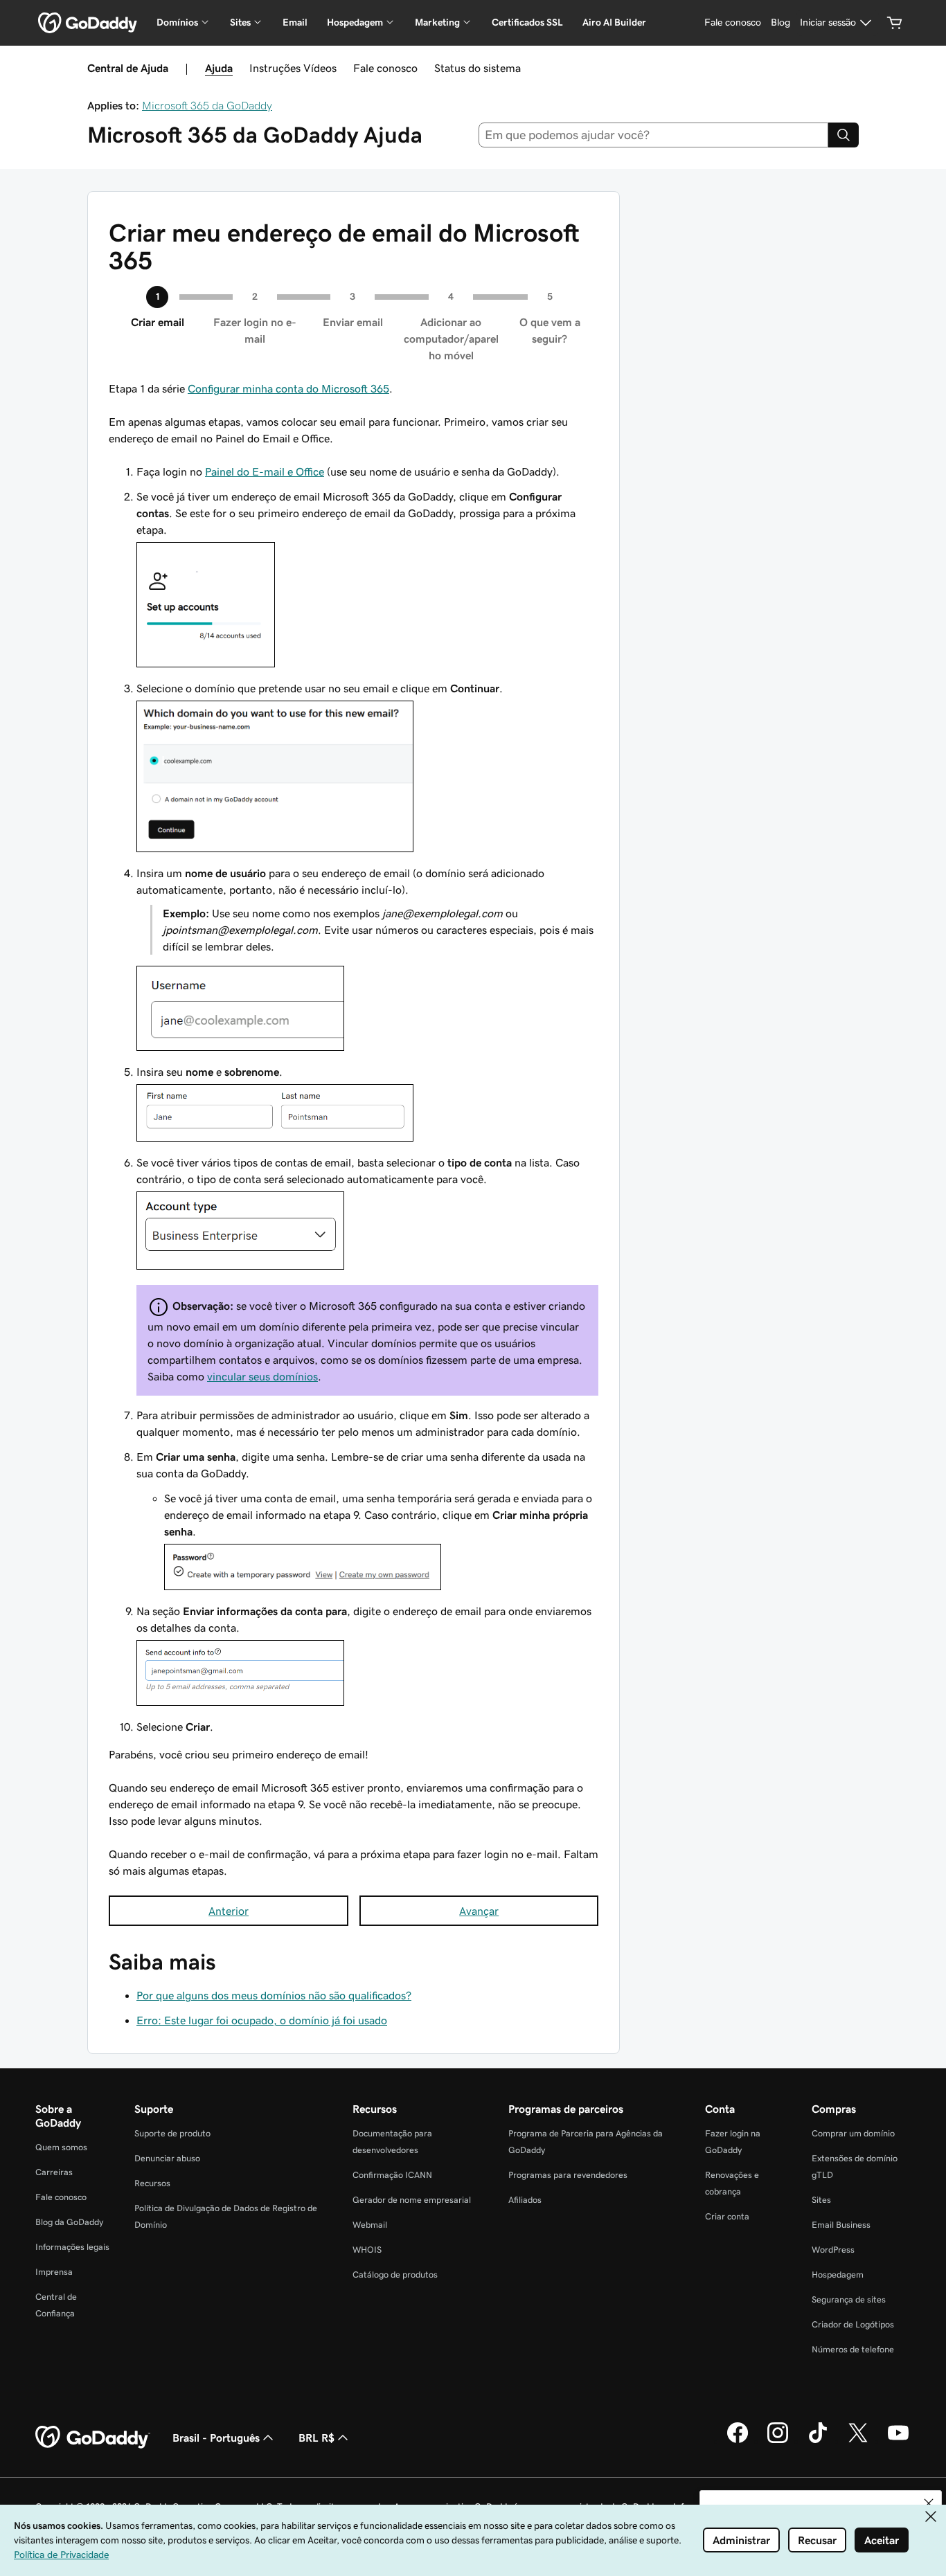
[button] (929, 2503)
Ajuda (219, 68)
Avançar (479, 1911)
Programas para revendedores (568, 2175)
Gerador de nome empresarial (412, 2200)
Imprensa (54, 2272)
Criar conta (727, 2216)
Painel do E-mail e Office (265, 471)
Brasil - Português (216, 2438)
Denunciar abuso (167, 2158)
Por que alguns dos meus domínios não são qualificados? (274, 1995)
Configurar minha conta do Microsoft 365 (288, 388)
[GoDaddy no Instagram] (778, 2441)
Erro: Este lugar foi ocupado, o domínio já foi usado (262, 2020)
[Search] (844, 135)
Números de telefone (853, 2349)
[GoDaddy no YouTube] (898, 2441)
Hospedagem (838, 2275)
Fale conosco (385, 68)
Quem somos (61, 2147)
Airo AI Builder (614, 22)
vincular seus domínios (262, 1376)
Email (295, 22)
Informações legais (72, 2247)
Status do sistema (478, 68)
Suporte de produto (172, 2133)
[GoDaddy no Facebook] (738, 2441)
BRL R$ (316, 2438)
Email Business (841, 2225)
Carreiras (54, 2172)
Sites (821, 2200)
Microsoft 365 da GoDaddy (207, 105)
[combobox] (654, 135)
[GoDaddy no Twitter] (858, 2441)
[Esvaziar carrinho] (895, 23)
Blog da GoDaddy (69, 2222)
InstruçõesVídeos (293, 68)
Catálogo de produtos (395, 2275)
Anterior (229, 1911)
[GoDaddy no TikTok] (818, 2441)
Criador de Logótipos (853, 2324)
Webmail (370, 2225)
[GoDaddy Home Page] (93, 2438)
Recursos (152, 2183)
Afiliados (525, 2200)
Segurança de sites (849, 2299)
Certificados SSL (527, 22)
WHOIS (367, 2250)
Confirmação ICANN (392, 2175)
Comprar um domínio (853, 2133)
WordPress (833, 2250)
